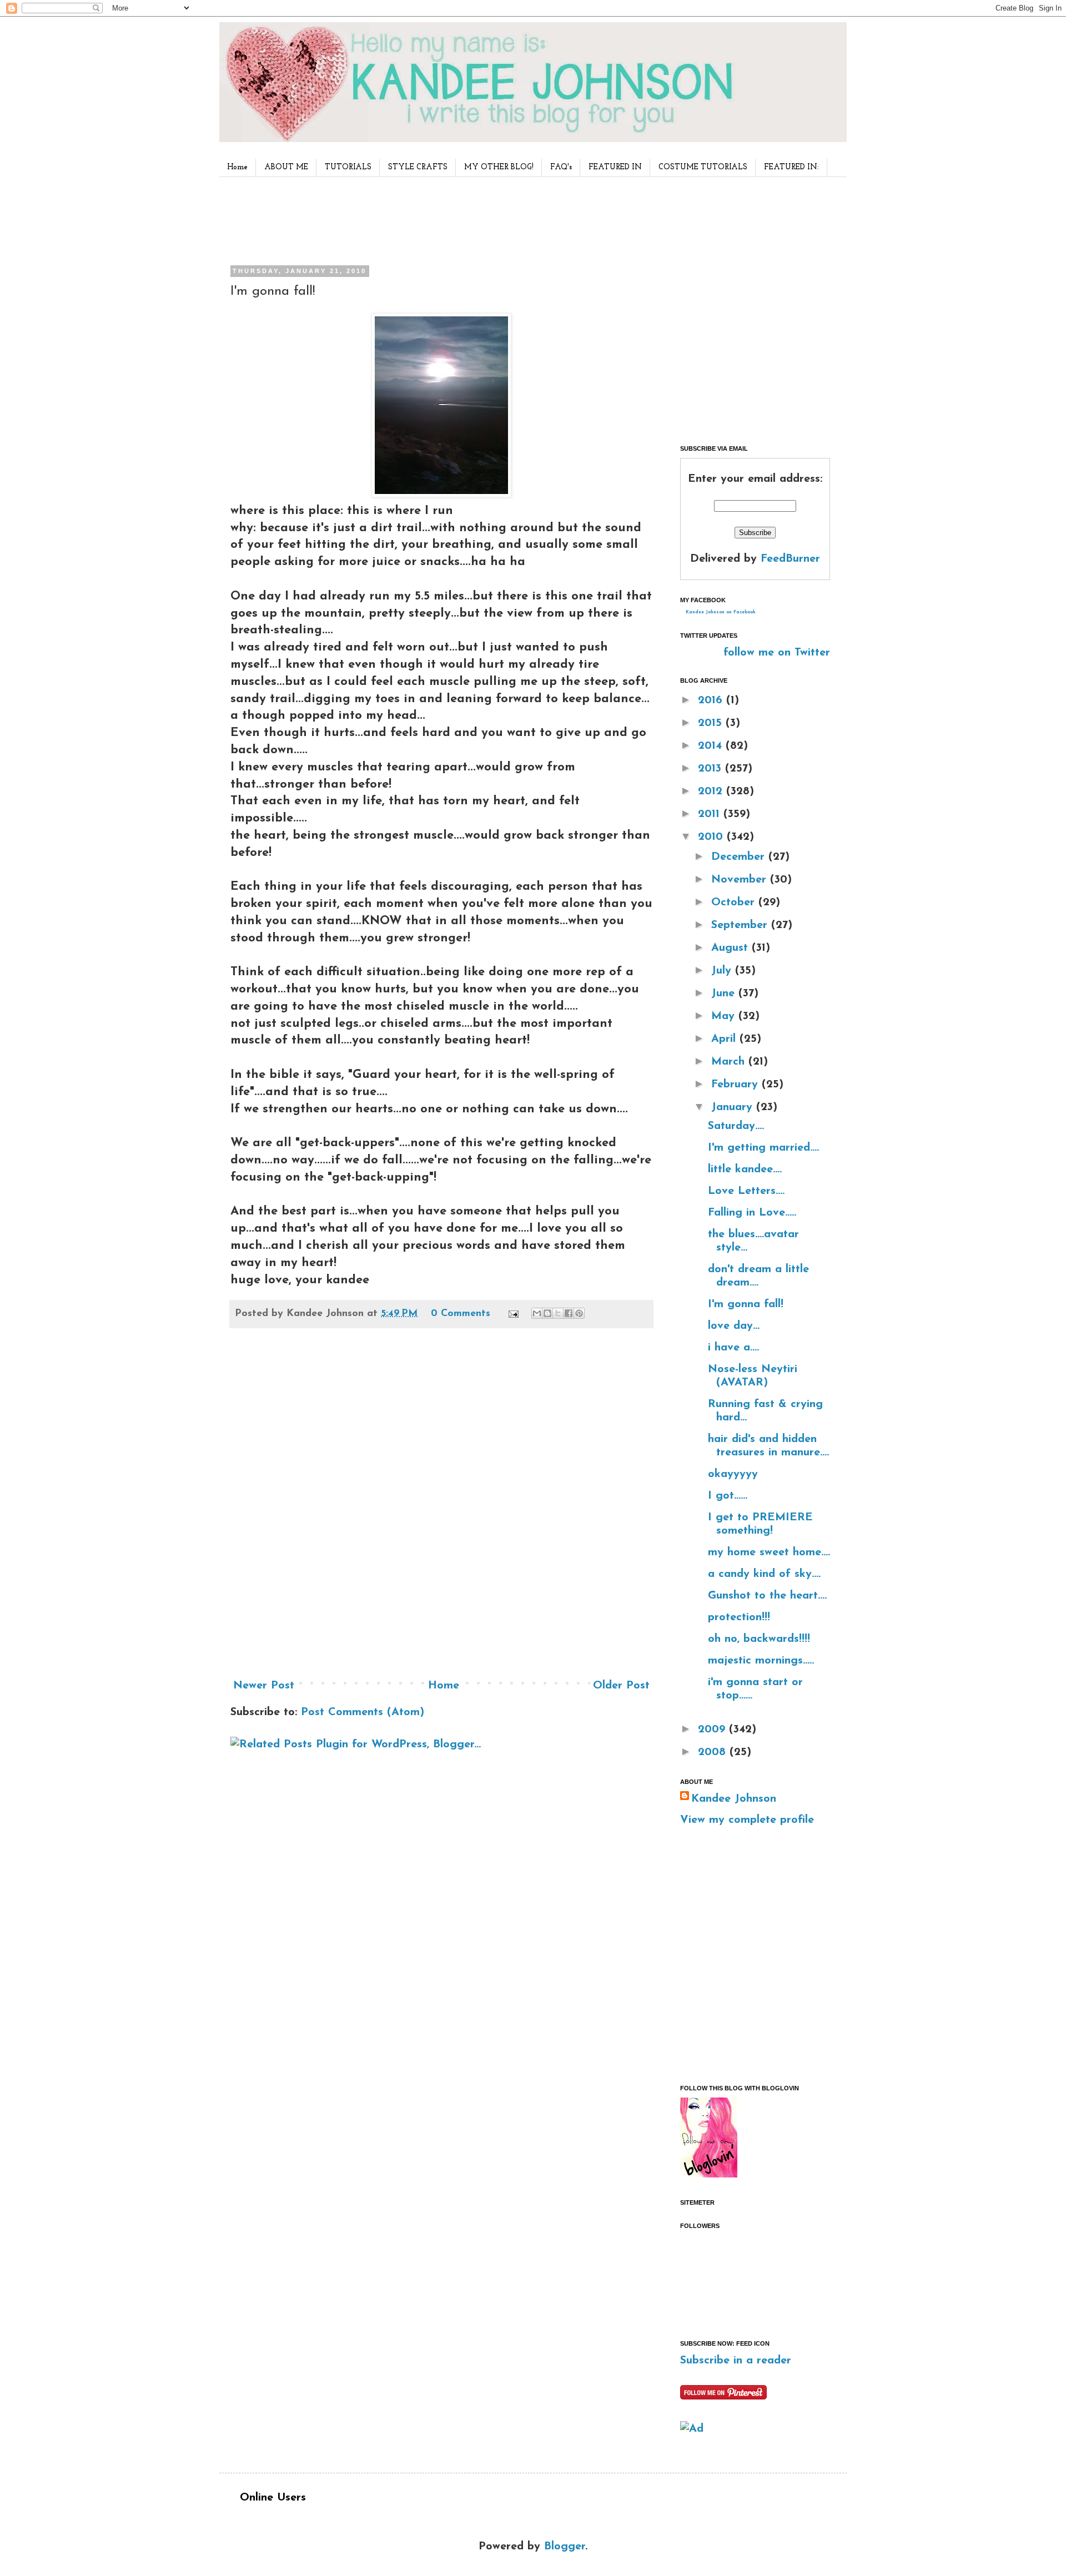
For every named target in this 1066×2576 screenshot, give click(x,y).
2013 (711, 769)
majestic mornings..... (761, 1661)
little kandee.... (745, 1169)
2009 (713, 1730)
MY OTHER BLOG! (499, 167)
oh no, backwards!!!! (759, 1639)
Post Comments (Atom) (363, 1712)
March (730, 1062)
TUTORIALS (348, 167)
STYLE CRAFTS (418, 167)
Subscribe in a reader (736, 2361)
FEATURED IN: (791, 167)
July (723, 971)
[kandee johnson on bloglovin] (709, 2175)
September (741, 925)
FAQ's (561, 167)
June (725, 994)
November (741, 880)
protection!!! (739, 1617)
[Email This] (537, 1313)
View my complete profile (747, 1820)
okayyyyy (733, 1474)
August (731, 948)
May (725, 1016)
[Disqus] (441, 1508)
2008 (714, 1752)
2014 (712, 746)
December (740, 857)
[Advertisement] (438, 219)
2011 (711, 814)
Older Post (621, 1686)
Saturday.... (736, 1126)
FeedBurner (790, 559)
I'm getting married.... (763, 1148)
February (736, 1085)
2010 (712, 837)
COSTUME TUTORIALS (703, 167)
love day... (734, 1326)
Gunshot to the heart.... (767, 1596)
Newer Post (264, 1686)
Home (237, 167)
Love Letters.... (746, 1191)
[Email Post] (513, 1314)
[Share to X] (558, 1313)
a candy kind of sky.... (764, 1574)
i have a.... (733, 1348)
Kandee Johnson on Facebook (721, 612)
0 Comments (461, 1314)
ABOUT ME (286, 167)
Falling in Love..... (752, 1213)
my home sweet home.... (769, 1552)
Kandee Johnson (734, 1799)
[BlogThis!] (547, 1313)
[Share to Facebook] (569, 1313)
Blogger (565, 2547)
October (735, 903)
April (725, 1039)
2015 (712, 723)
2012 (712, 792)
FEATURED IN (615, 167)
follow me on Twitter (777, 653)
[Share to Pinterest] (579, 1313)
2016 (712, 700)
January (734, 1107)
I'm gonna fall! (746, 1304)
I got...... (728, 1496)
